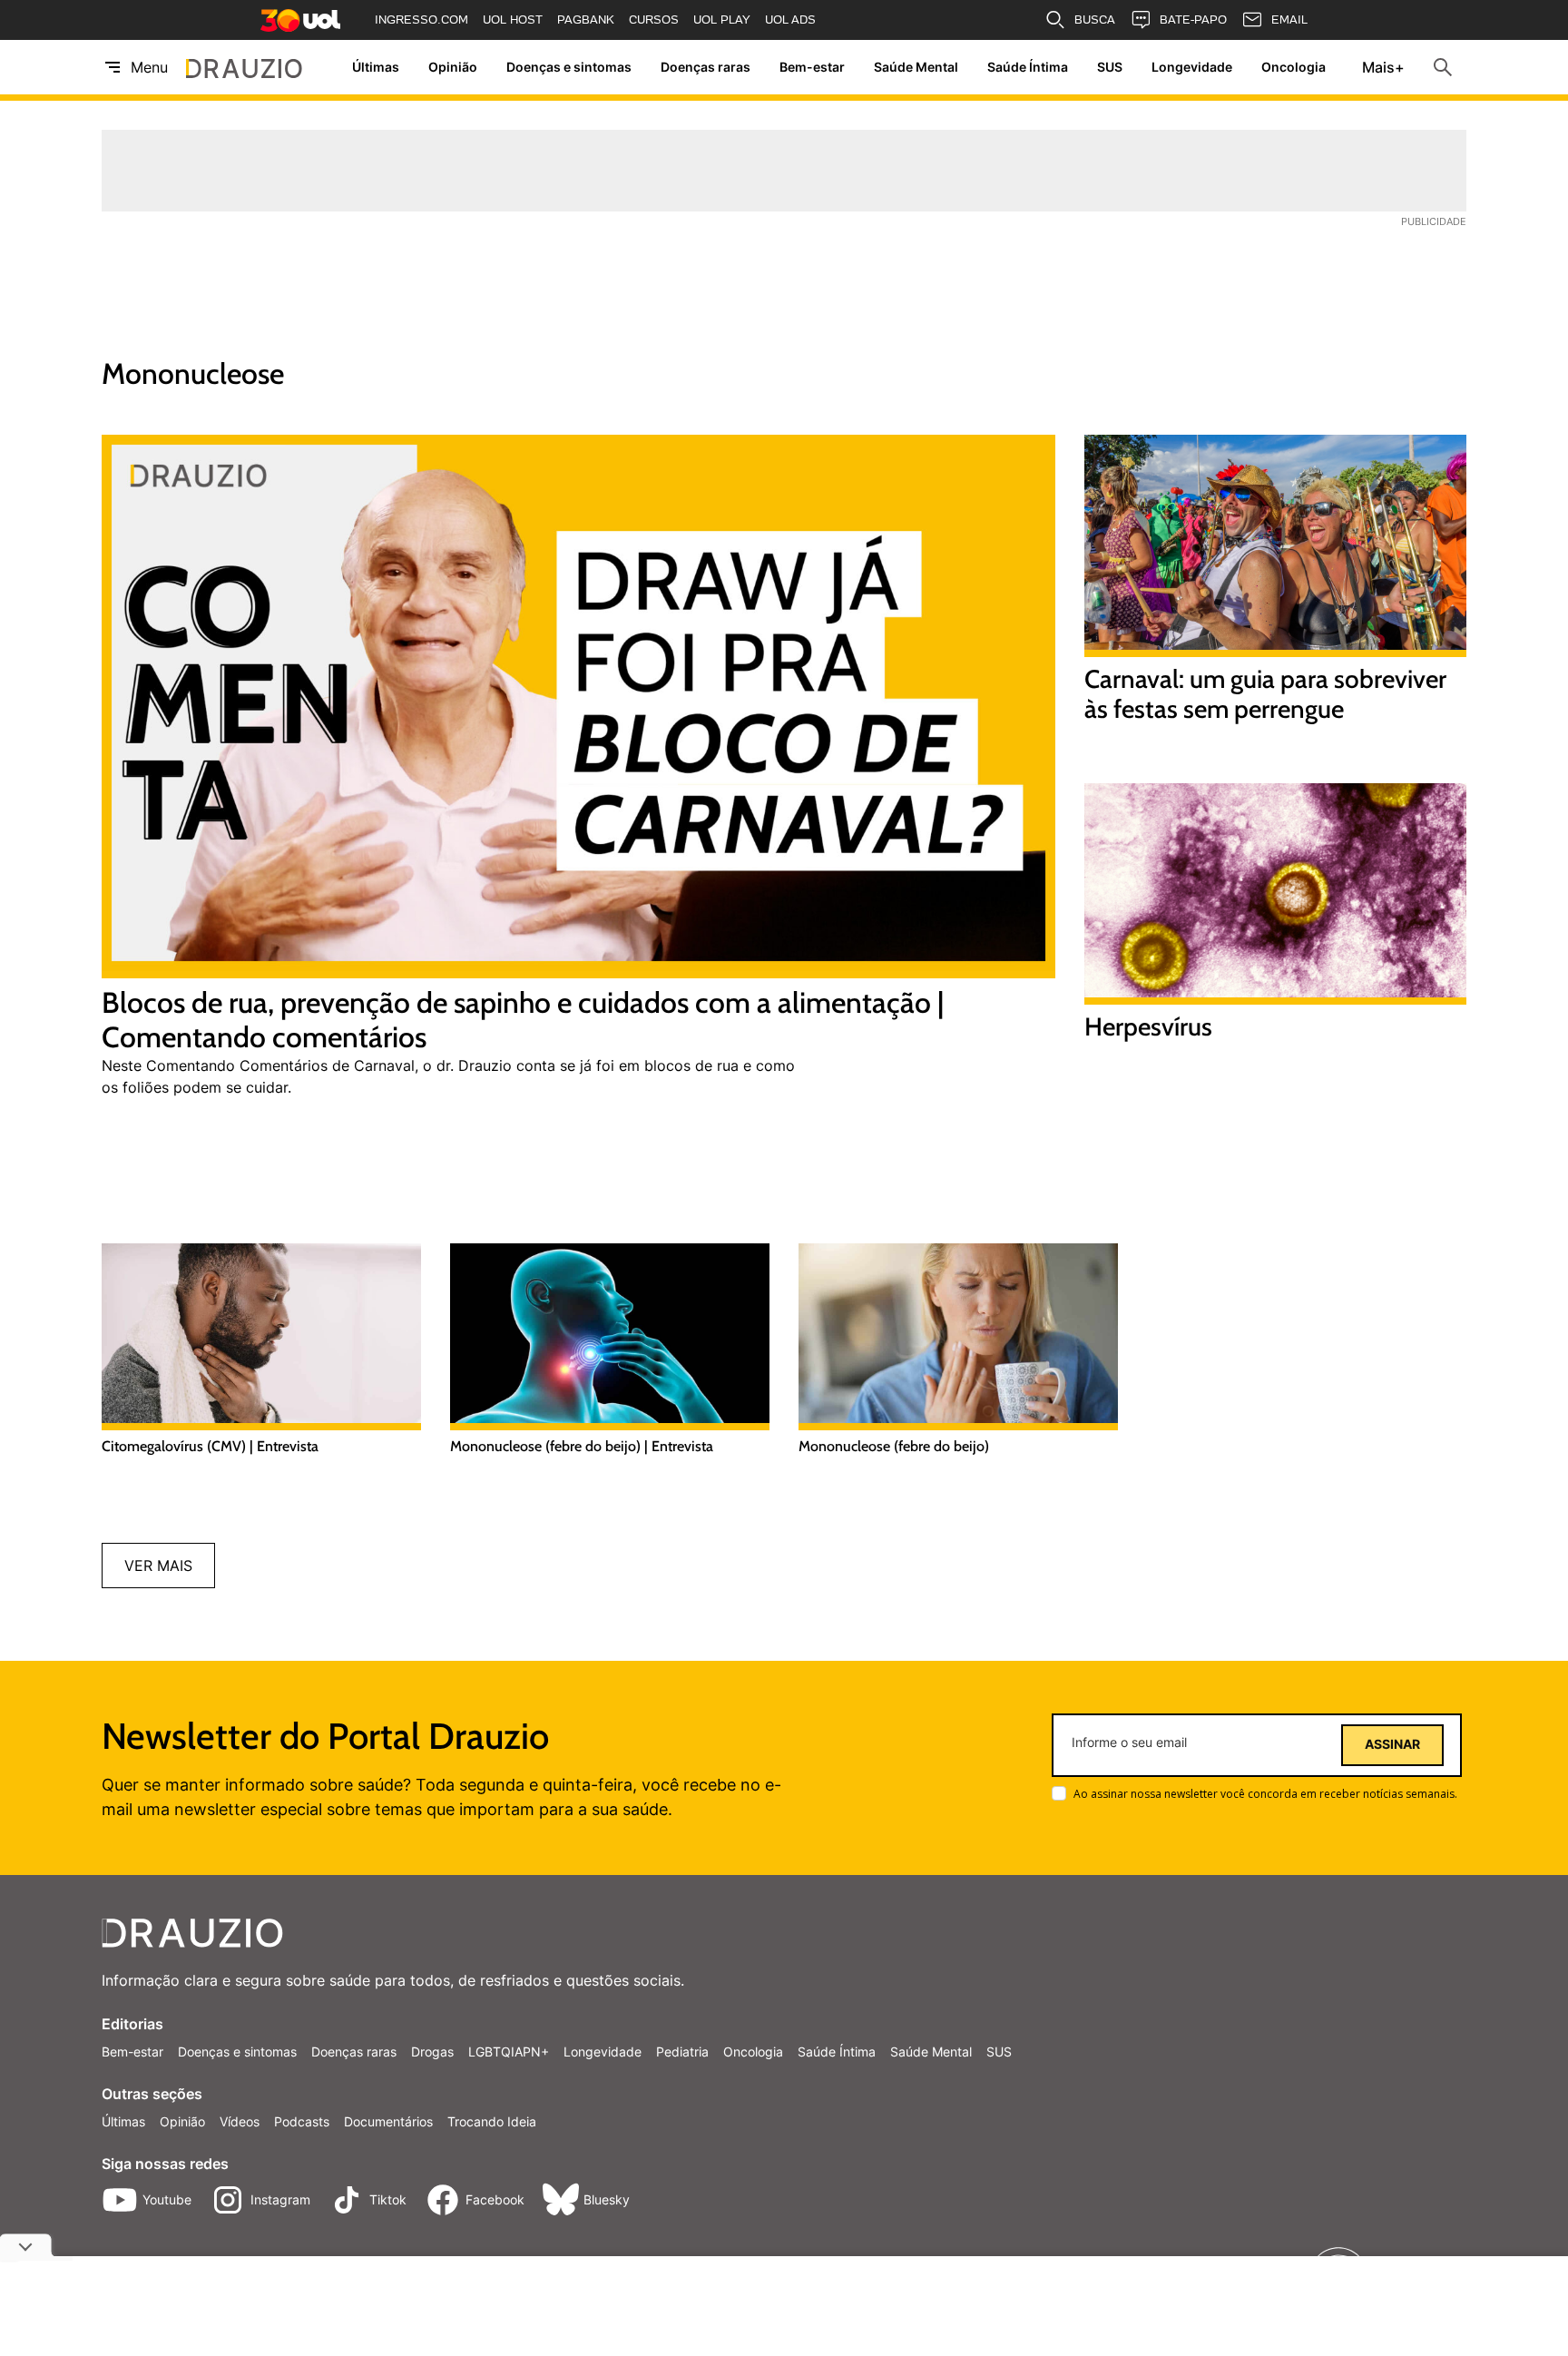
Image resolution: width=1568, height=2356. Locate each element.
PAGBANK (586, 20)
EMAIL (1289, 20)
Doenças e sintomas (569, 68)
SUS (1110, 68)
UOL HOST (513, 20)
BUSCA (1095, 20)
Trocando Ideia (492, 2121)
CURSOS (654, 20)
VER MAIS (158, 1566)
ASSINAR (1392, 1744)
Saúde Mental (916, 68)
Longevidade (1192, 68)
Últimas (376, 68)
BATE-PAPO (1193, 20)
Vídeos (240, 2121)
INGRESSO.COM (421, 20)
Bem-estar (812, 68)
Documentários (388, 2121)
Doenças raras (706, 68)
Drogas (432, 2052)
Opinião (453, 68)
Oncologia (1294, 68)
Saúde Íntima (1028, 68)
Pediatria (682, 2052)
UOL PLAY (722, 20)
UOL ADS (790, 20)
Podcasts (302, 2121)
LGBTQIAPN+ (509, 2052)
